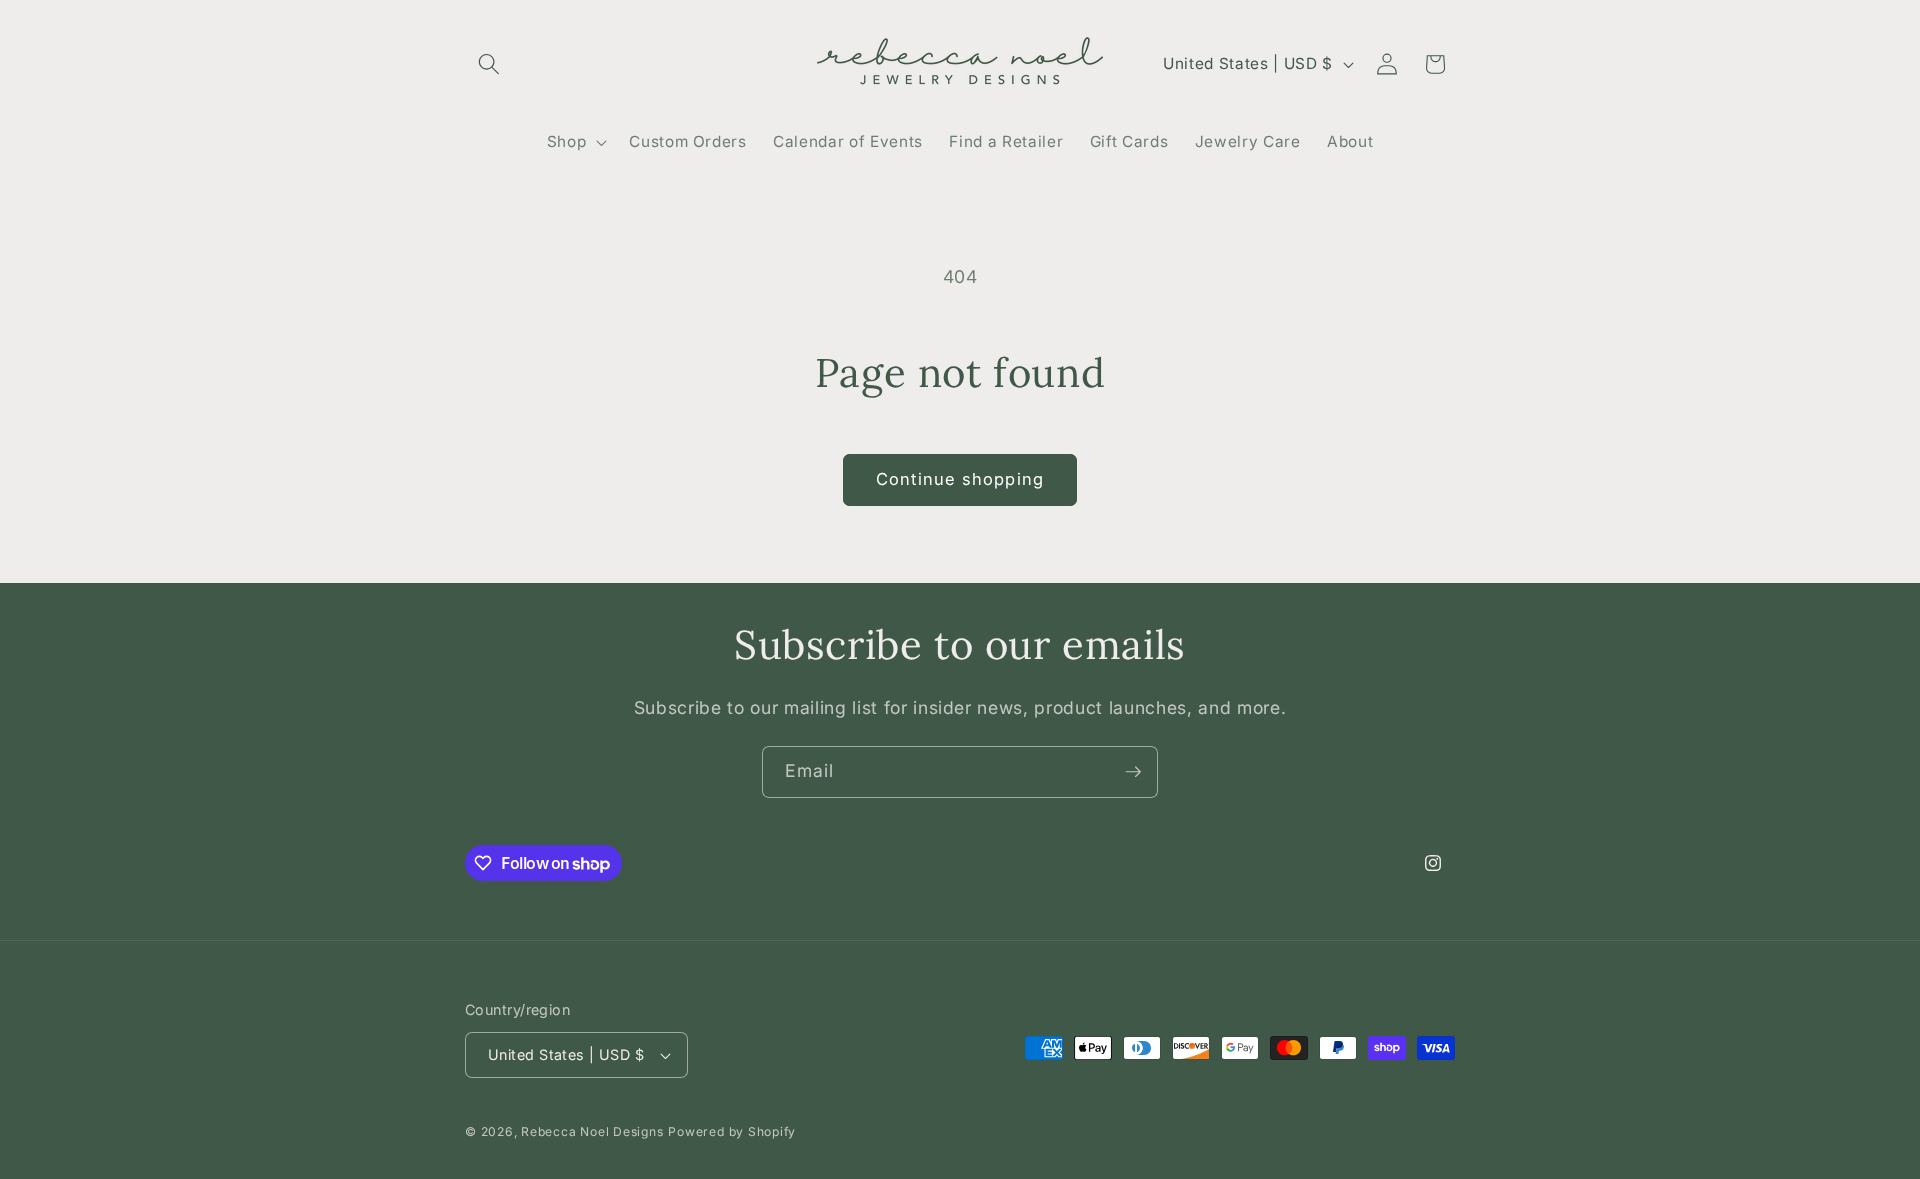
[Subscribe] (1133, 772)
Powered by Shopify (732, 1131)
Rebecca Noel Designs (592, 1131)
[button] (489, 64)
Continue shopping (960, 479)
